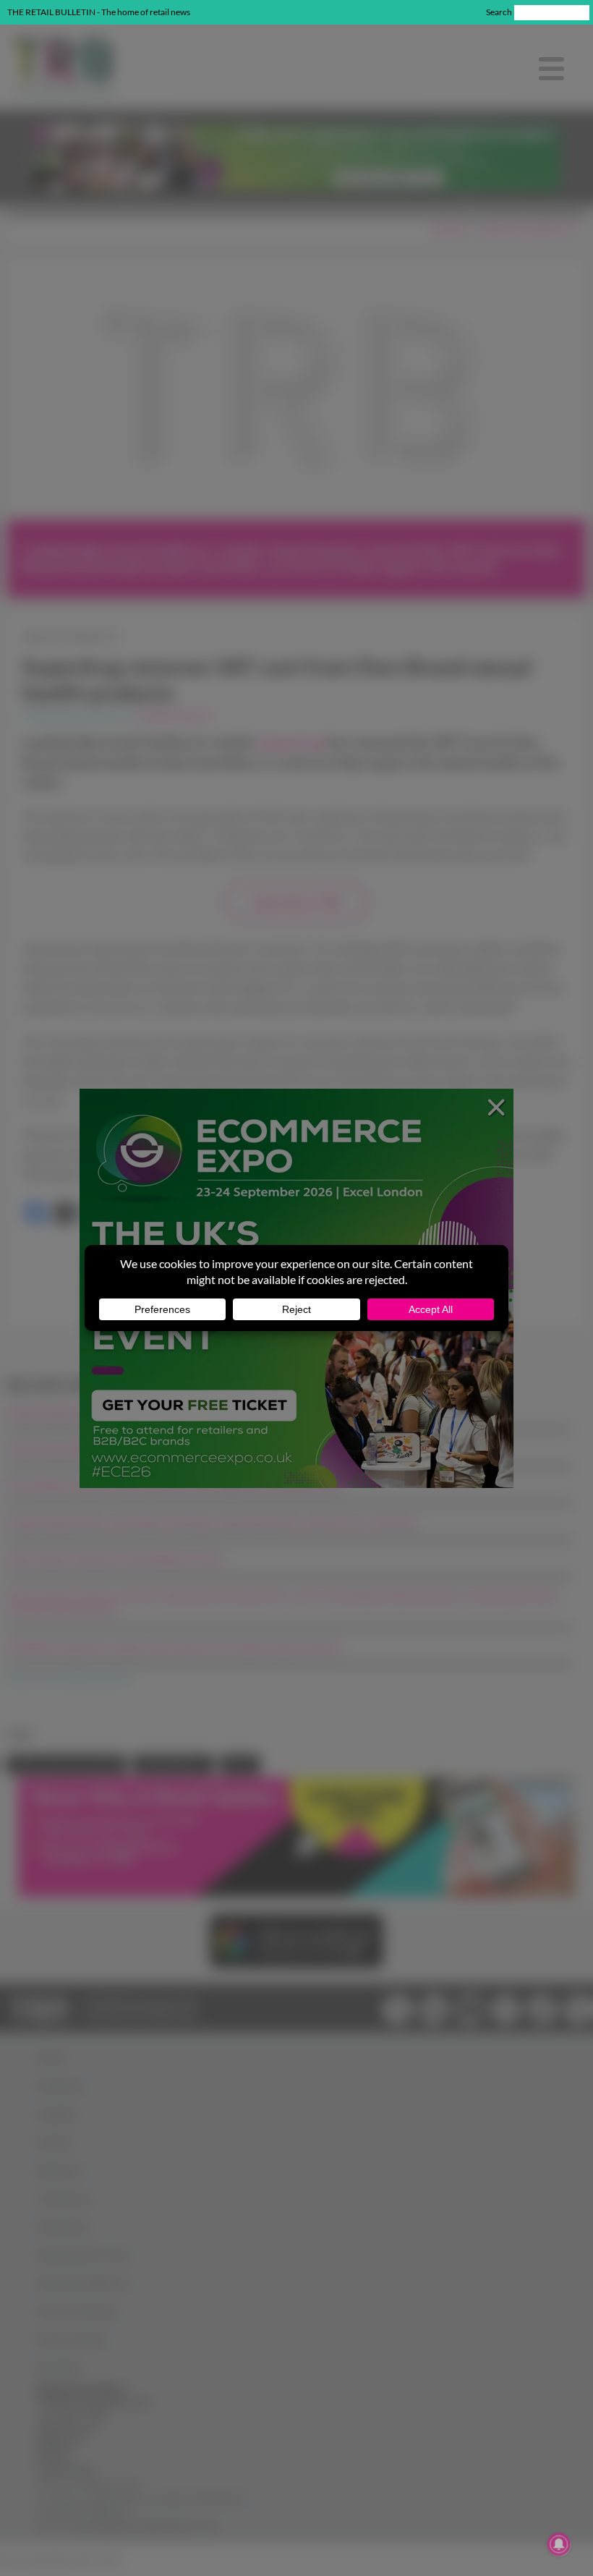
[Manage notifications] (559, 2544)
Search (499, 12)
